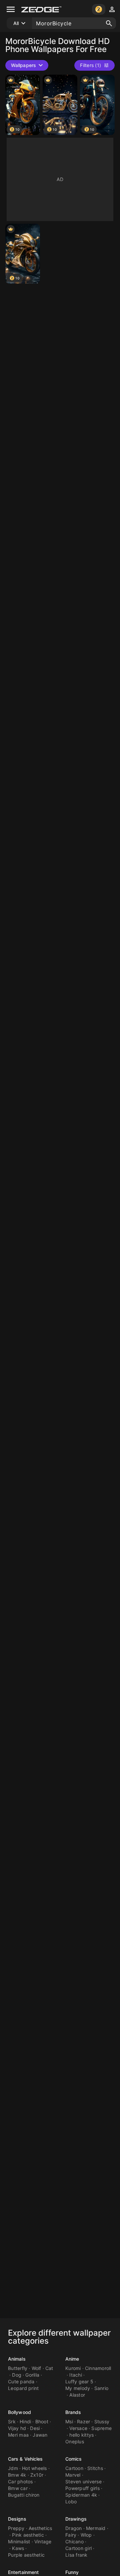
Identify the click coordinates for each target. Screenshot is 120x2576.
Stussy (102, 2421)
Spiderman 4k (81, 2495)
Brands (73, 2412)
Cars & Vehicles (25, 2459)
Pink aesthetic (28, 2535)
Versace (78, 2428)
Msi (69, 2421)
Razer (83, 2421)
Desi (35, 2428)
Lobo (71, 2501)
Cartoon (74, 2468)
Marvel (73, 2475)
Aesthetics (40, 2528)
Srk (12, 2421)
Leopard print (23, 2388)
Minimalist (19, 2541)
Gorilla (32, 2375)
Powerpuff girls (82, 2488)
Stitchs (95, 2468)
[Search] (109, 23)
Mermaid (96, 2528)
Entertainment (23, 2572)
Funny (72, 2572)
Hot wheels (34, 2468)
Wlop (86, 2535)
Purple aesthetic (26, 2555)
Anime (72, 2359)
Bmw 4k (17, 2475)
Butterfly (18, 2368)
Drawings (76, 2519)
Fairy (71, 2535)
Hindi (25, 2421)
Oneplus (75, 2441)
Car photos (20, 2481)
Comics (74, 2459)
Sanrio (101, 2388)
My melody (78, 2388)
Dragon (74, 2528)
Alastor (77, 2395)
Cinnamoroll (98, 2368)
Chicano (74, 2541)
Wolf (36, 2368)
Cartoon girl (78, 2548)
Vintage (43, 2541)
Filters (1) (90, 65)
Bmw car (18, 2488)
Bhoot (42, 2421)
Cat (49, 2368)
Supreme (101, 2428)
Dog (17, 2375)
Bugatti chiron (24, 2495)
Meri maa (18, 2435)
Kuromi (73, 2368)
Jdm (13, 2468)
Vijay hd (17, 2428)
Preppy (16, 2528)
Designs (17, 2519)
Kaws (18, 2548)
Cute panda (21, 2381)
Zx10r (37, 2475)
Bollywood (19, 2412)
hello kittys (81, 2435)
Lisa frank (76, 2555)
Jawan (40, 2435)
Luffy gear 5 (79, 2381)
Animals (17, 2359)
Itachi (76, 2375)
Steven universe (83, 2481)
